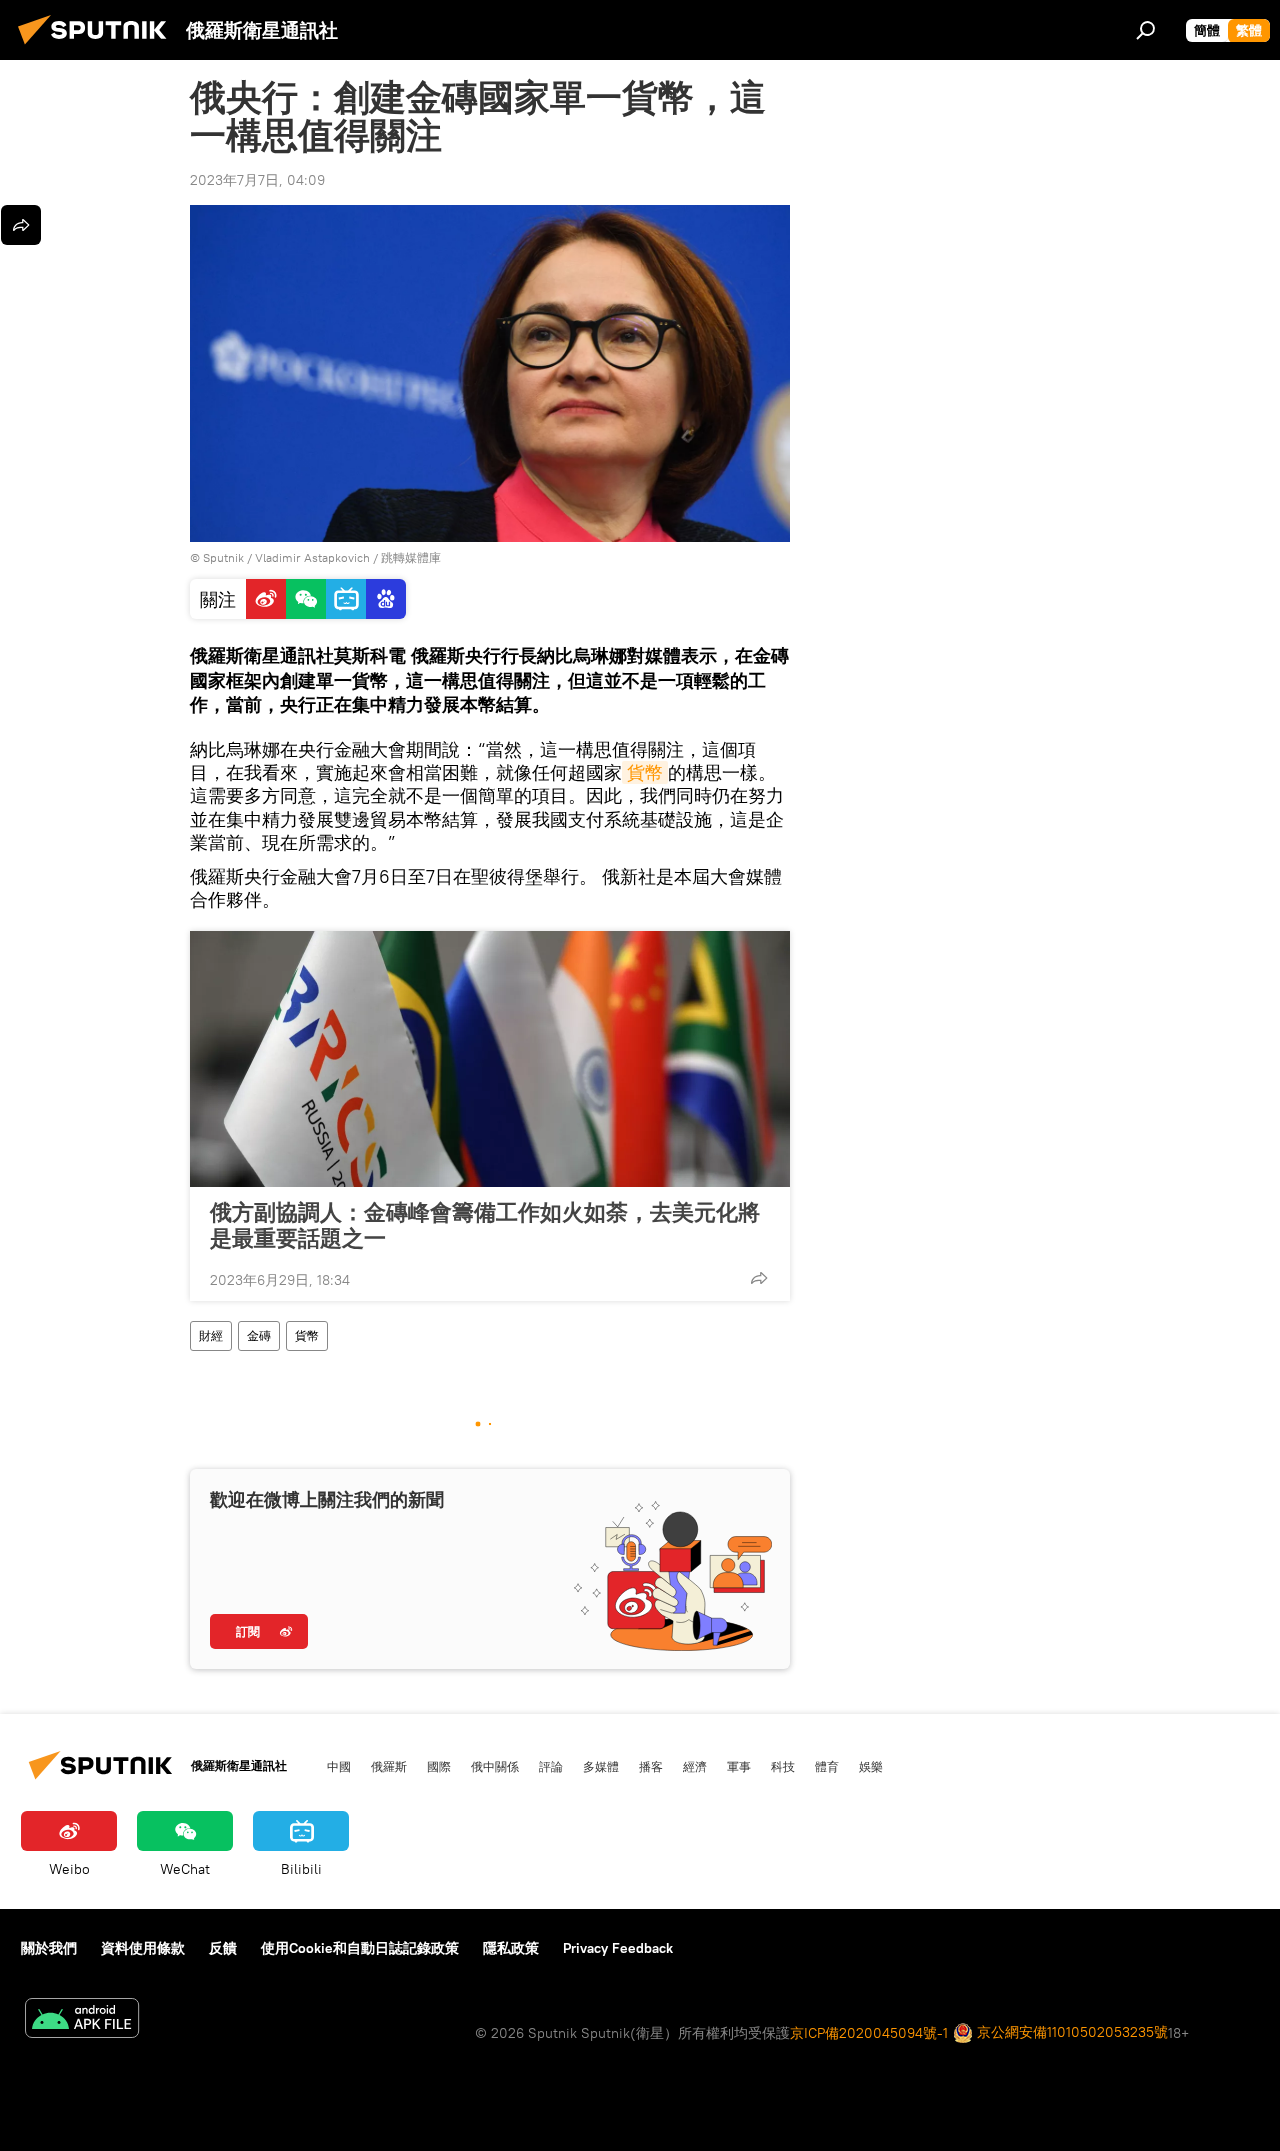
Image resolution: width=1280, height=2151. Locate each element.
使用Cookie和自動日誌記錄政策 (360, 1948)
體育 (827, 1766)
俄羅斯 (389, 1766)
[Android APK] (82, 2020)
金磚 (259, 1335)
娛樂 (871, 1766)
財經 (211, 1335)
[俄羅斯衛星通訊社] (98, 47)
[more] (759, 1278)
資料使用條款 (143, 1948)
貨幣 (645, 772)
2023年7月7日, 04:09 (257, 180)
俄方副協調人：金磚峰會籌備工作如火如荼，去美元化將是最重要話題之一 (485, 1225)
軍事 (739, 1766)
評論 (551, 1766)
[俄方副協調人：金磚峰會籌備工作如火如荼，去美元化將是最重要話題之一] (490, 1059)
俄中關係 (495, 1766)
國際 (439, 1766)
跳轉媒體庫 (411, 557)
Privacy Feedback (618, 1948)
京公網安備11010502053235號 (1070, 2032)
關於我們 (49, 1948)
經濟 (695, 1766)
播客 (651, 1766)
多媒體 (601, 1766)
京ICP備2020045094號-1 (869, 2033)
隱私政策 (511, 1948)
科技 (783, 1766)
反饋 (223, 1948)
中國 (339, 1766)
